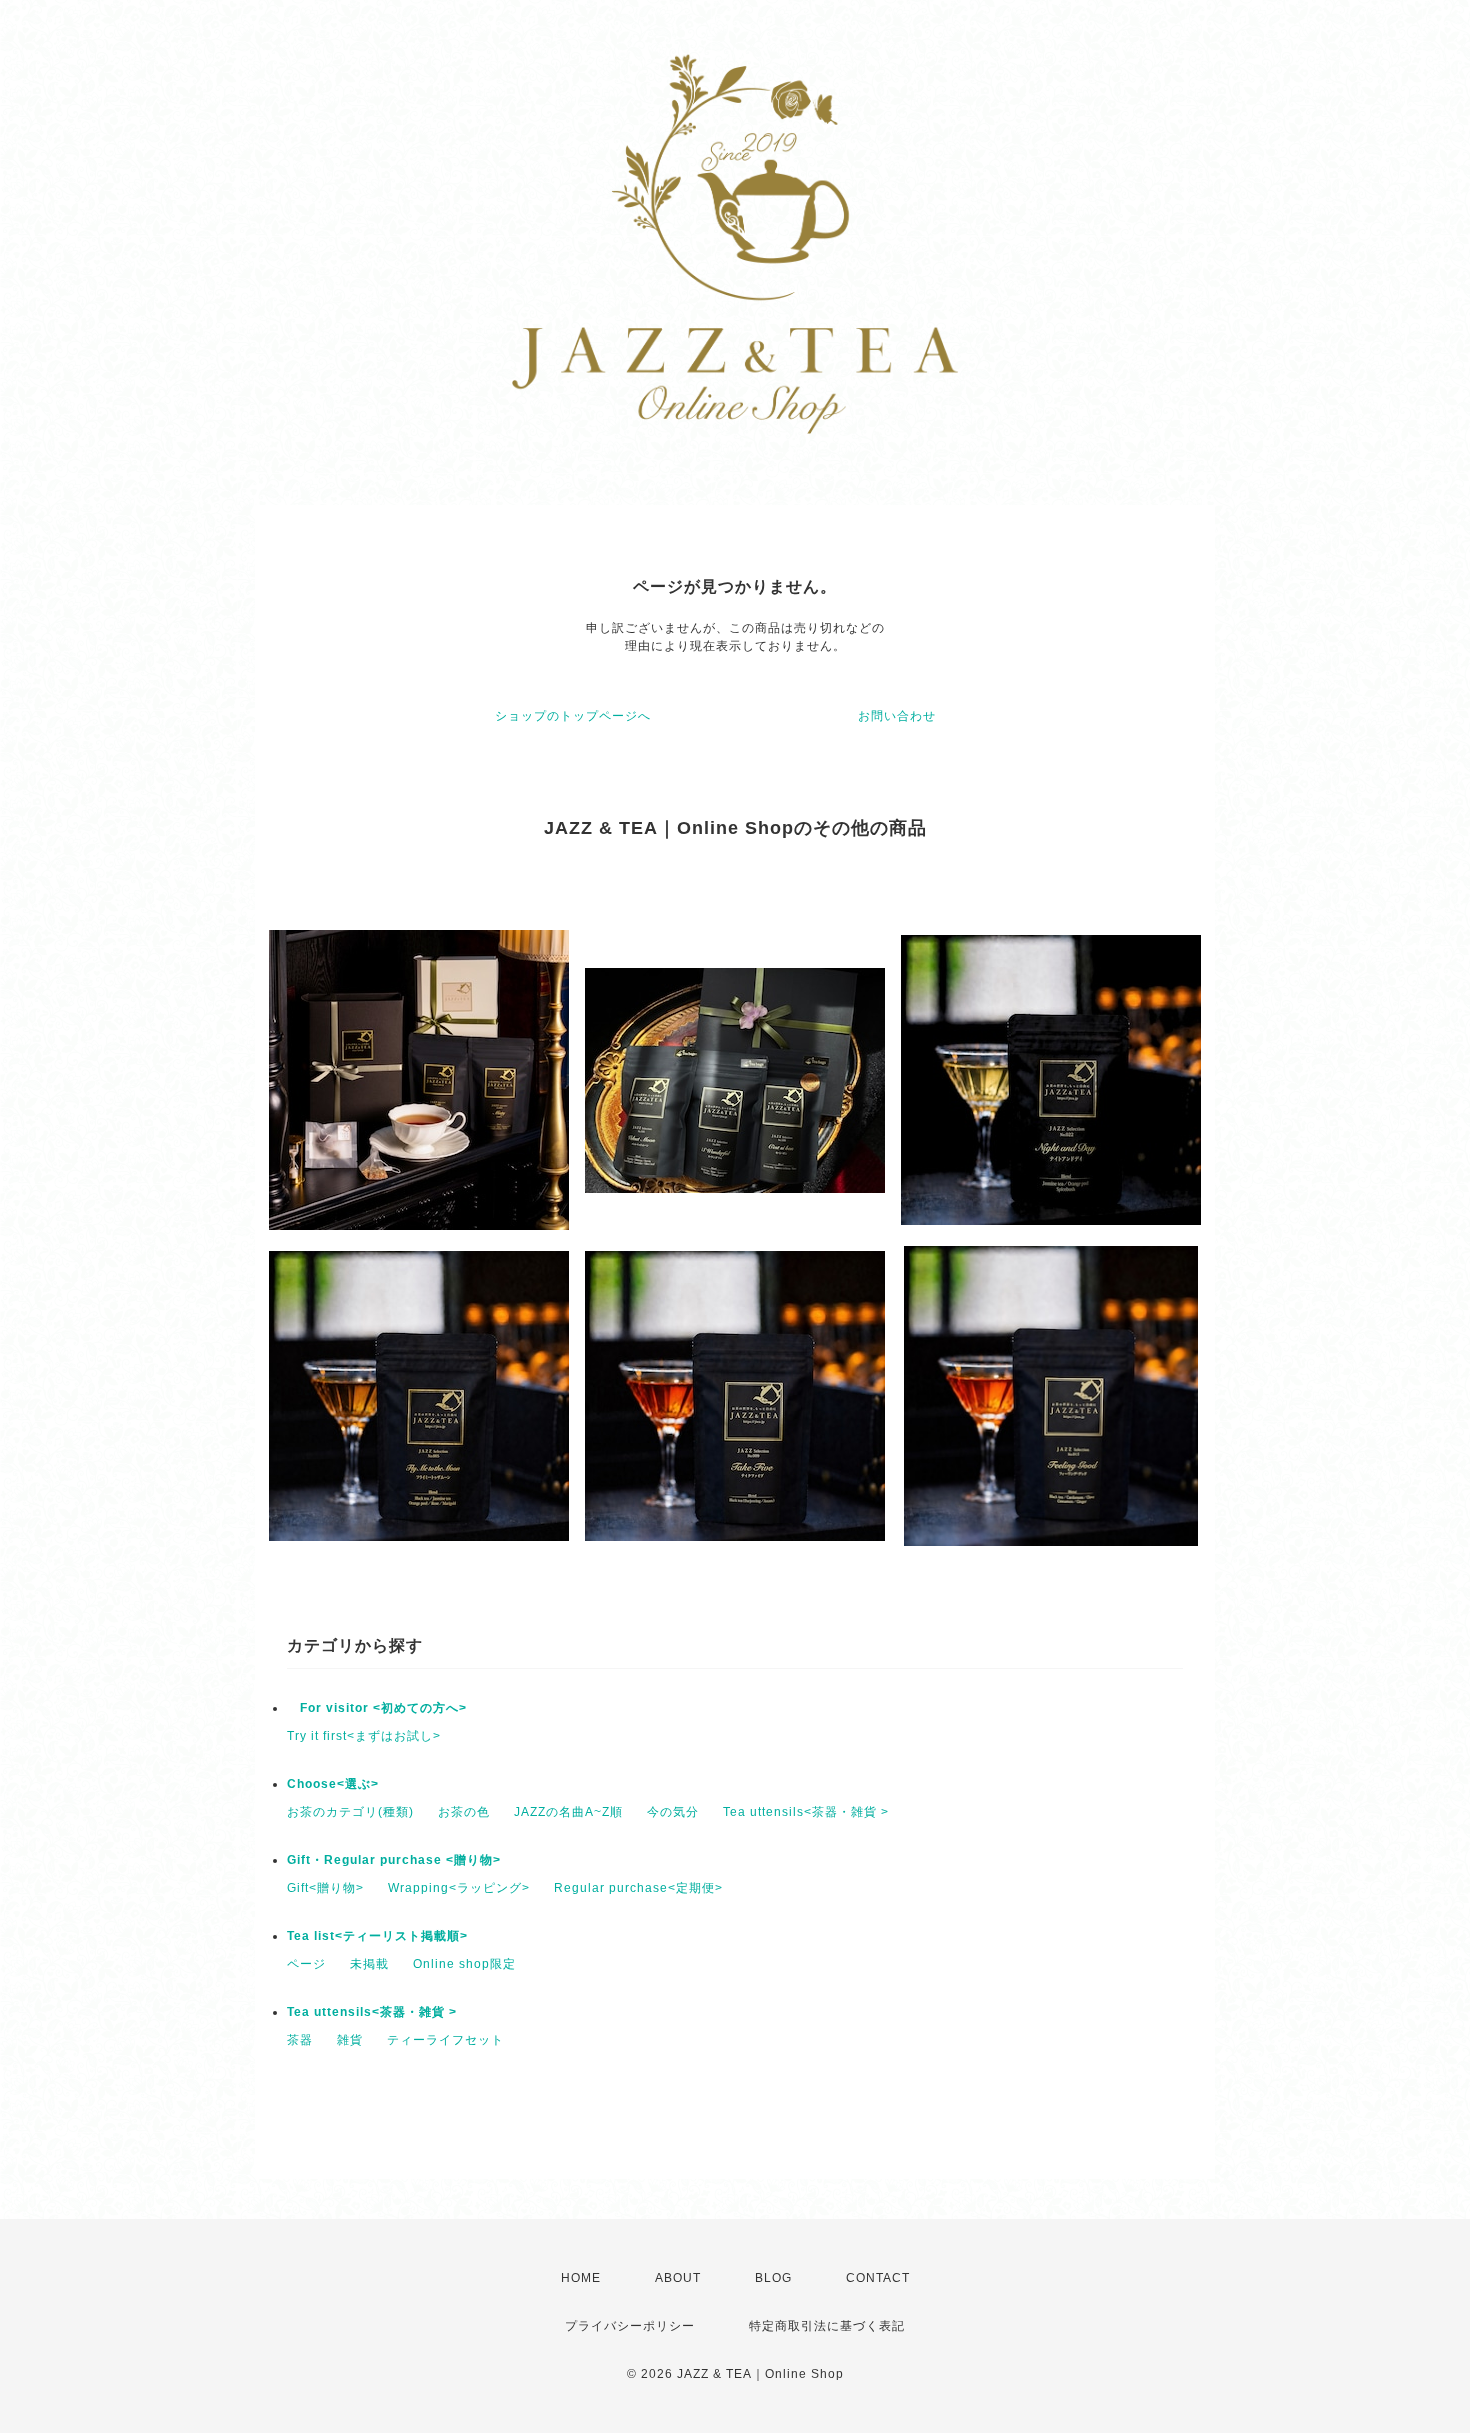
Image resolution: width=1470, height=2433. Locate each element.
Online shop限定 (464, 1964)
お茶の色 (464, 1812)
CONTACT (878, 2278)
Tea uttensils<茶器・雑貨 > (806, 1812)
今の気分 (673, 1812)
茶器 (300, 2040)
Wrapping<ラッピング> (459, 1888)
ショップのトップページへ (573, 716)
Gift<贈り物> (325, 1888)
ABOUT (678, 2278)
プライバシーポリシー (630, 2326)
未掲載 (369, 1964)
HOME (581, 2278)
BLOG (773, 2278)
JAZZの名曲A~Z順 (568, 1812)
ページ (306, 1964)
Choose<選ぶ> (333, 1784)
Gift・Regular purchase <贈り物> (394, 1860)
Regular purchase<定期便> (638, 1888)
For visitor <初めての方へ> (377, 1708)
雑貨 (350, 2040)
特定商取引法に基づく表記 (827, 2326)
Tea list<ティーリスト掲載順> (377, 1936)
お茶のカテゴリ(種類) (350, 1812)
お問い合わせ (897, 716)
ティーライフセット (445, 2040)
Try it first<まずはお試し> (364, 1736)
